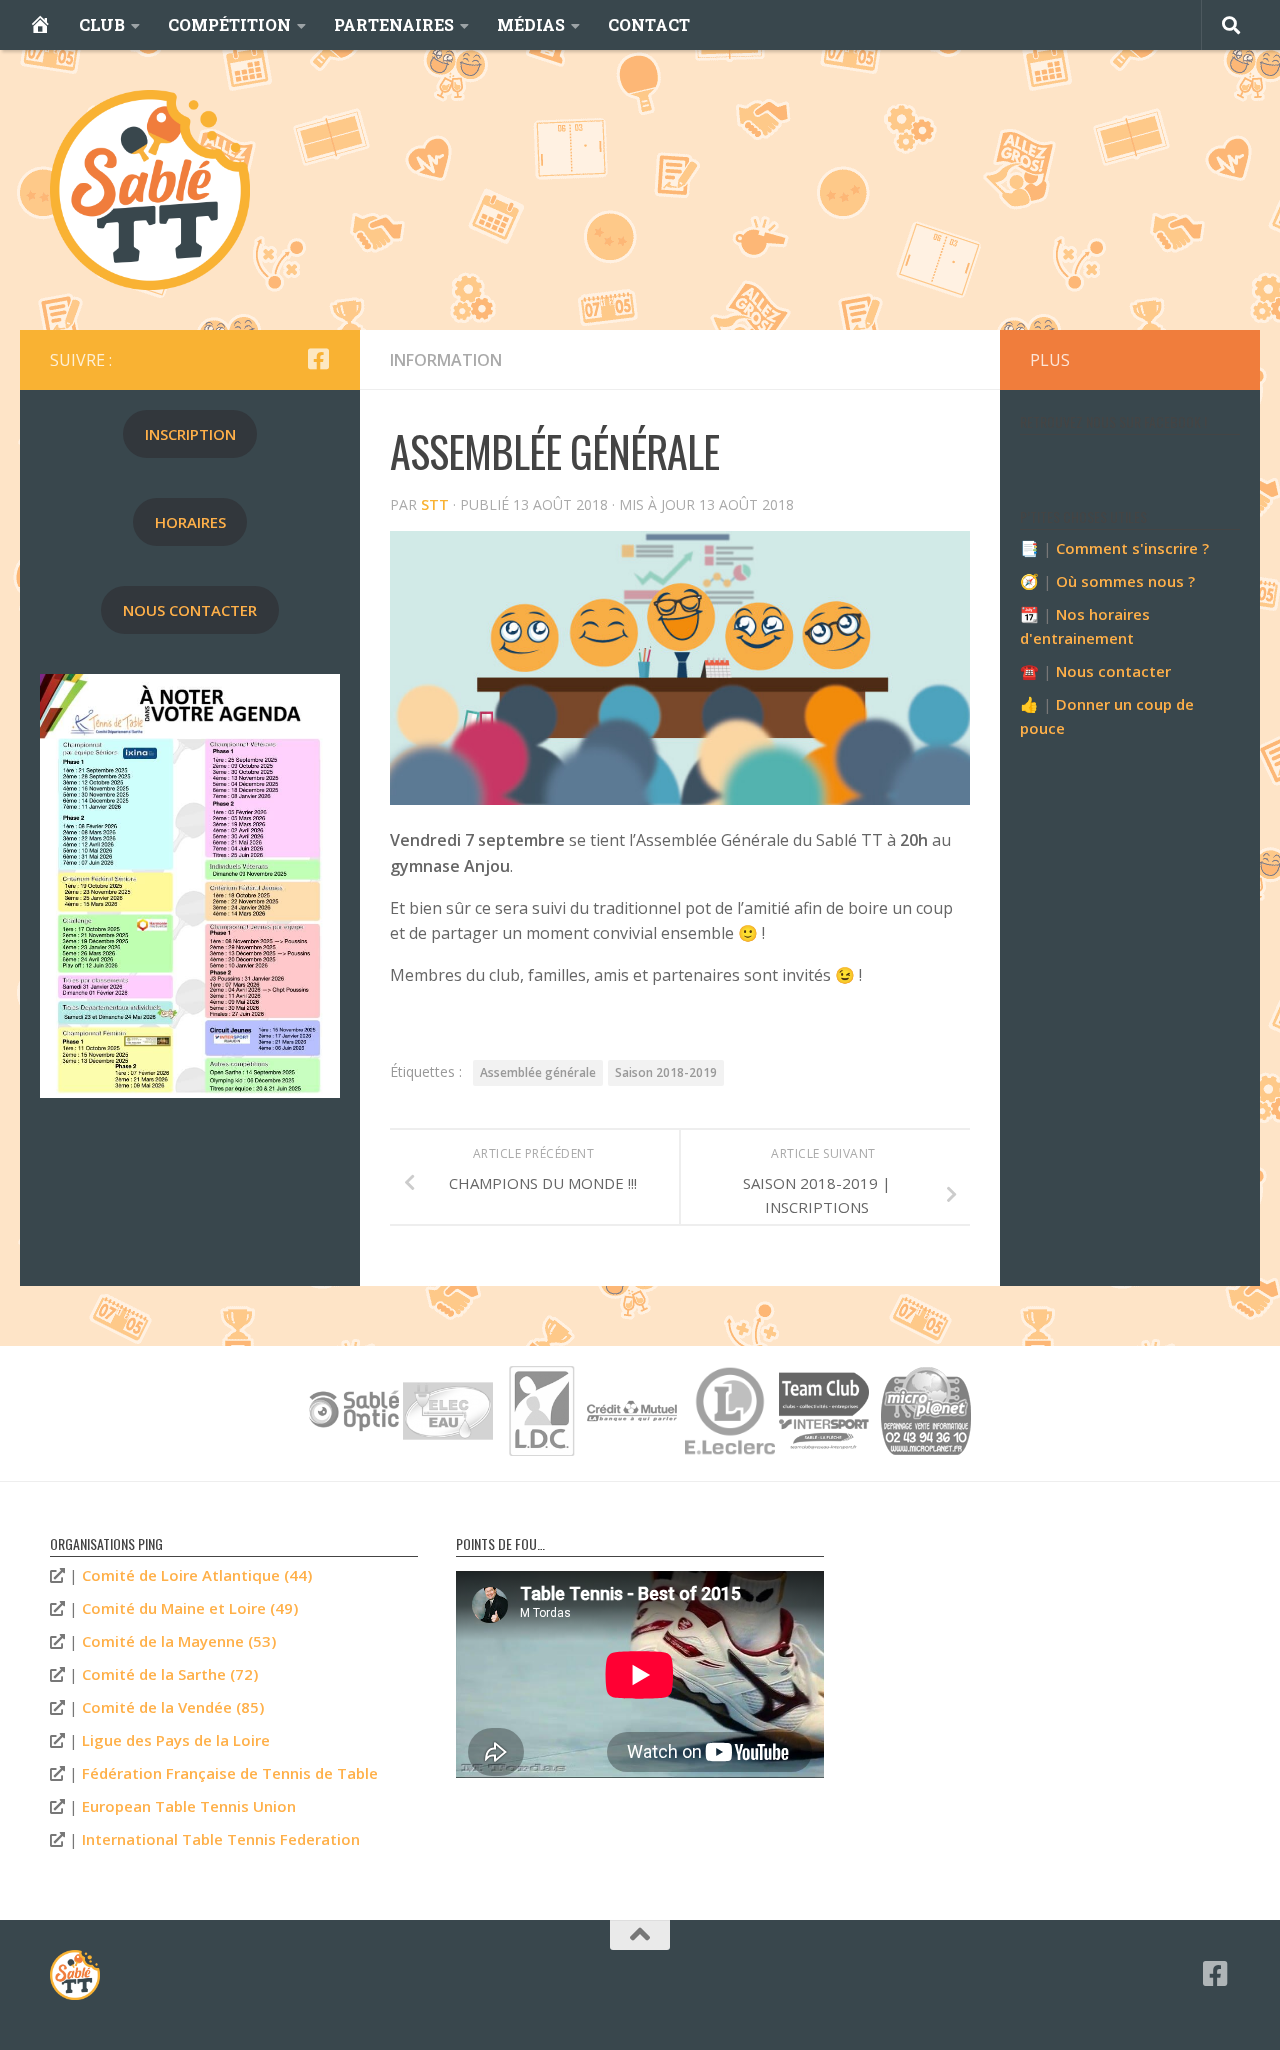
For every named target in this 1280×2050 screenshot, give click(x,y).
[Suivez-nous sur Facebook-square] (318, 359)
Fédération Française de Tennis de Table (230, 1773)
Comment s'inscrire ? (1132, 548)
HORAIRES (190, 522)
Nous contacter (1113, 671)
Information (446, 360)
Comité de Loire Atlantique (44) (197, 1575)
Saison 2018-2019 (666, 1072)
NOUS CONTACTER (190, 610)
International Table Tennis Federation (221, 1839)
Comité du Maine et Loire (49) (190, 1608)
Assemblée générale (538, 1072)
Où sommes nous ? (1125, 581)
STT (435, 504)
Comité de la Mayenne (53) (179, 1641)
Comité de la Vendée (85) (173, 1707)
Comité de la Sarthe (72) (170, 1674)
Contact (649, 24)
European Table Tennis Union (189, 1806)
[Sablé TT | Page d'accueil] (150, 190)
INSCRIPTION (190, 434)
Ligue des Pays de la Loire (176, 1740)
